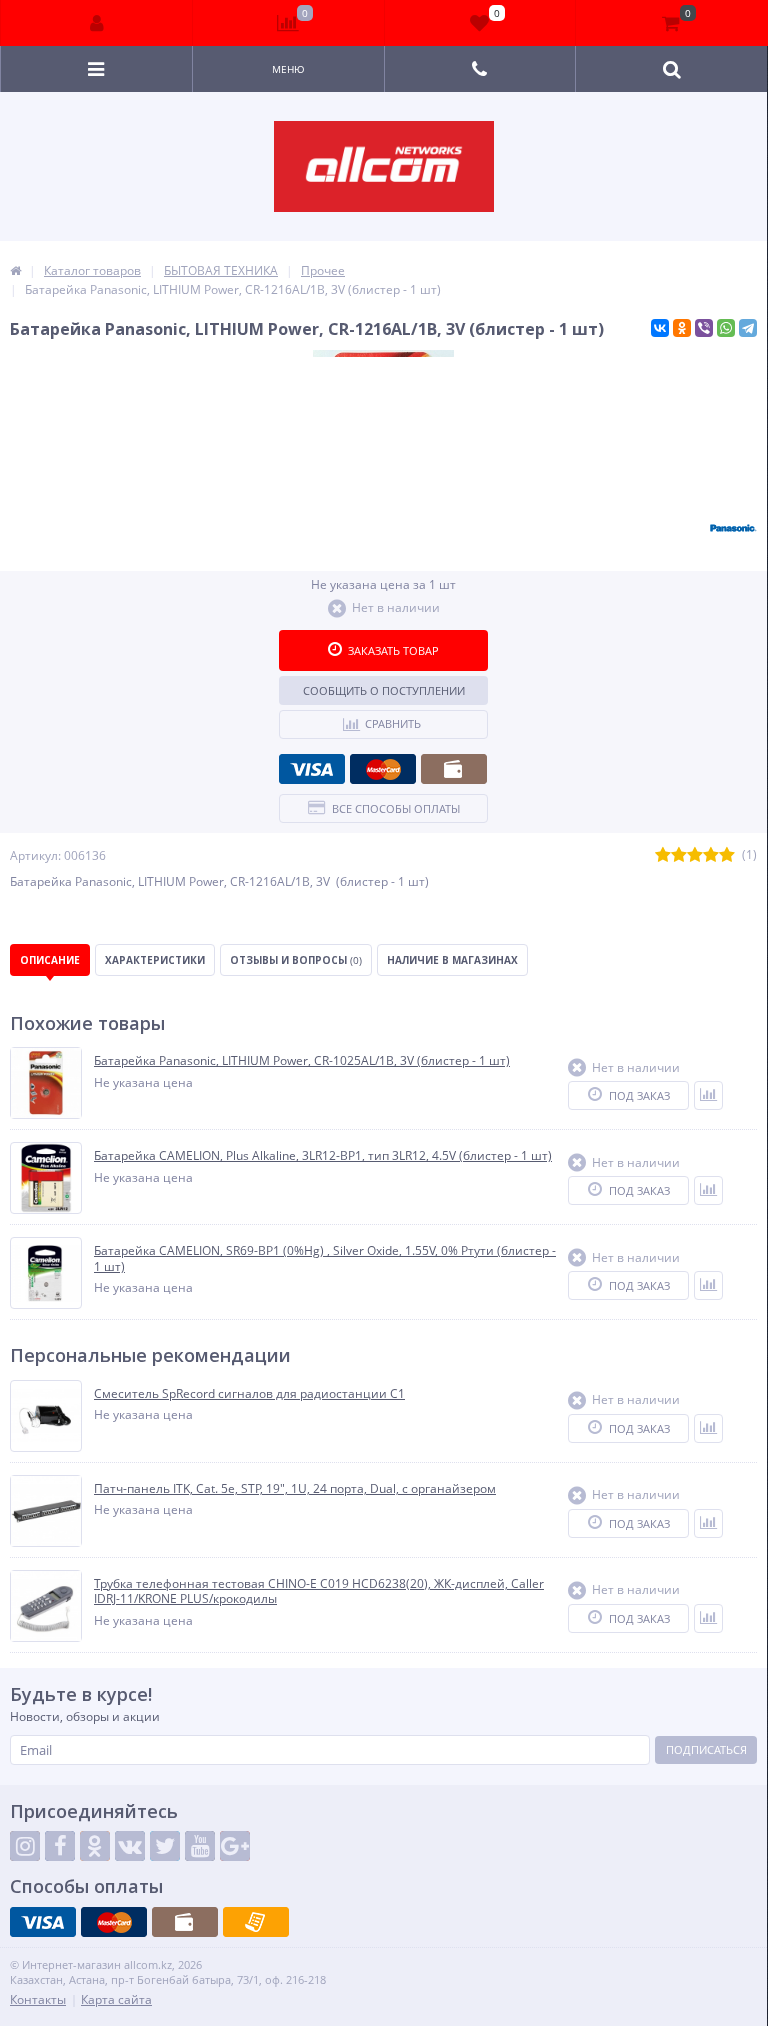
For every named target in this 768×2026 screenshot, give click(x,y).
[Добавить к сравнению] (708, 1095)
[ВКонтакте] (660, 328)
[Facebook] (60, 1846)
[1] (663, 855)
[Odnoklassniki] (95, 1846)
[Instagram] (25, 1846)
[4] (711, 855)
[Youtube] (200, 1846)
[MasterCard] (383, 769)
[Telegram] (748, 328)
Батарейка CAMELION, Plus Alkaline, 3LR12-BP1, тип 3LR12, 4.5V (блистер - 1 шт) (323, 1156)
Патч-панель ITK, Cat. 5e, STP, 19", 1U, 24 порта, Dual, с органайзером (295, 1489)
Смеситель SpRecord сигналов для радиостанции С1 (249, 1394)
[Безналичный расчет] (256, 1922)
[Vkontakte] (130, 1846)
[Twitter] (165, 1846)
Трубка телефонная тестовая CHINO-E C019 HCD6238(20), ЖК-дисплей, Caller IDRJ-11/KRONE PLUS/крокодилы (319, 1591)
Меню (288, 69)
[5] (727, 855)
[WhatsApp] (726, 328)
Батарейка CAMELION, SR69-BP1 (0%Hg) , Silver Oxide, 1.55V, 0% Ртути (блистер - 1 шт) (325, 1258)
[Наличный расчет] (454, 769)
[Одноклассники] (682, 328)
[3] (695, 855)
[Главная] (15, 270)
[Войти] (97, 23)
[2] (679, 855)
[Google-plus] (235, 1846)
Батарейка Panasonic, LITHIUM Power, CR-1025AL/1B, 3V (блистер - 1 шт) (302, 1061)
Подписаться (706, 1749)
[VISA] (312, 769)
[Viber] (704, 328)
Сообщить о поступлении (384, 690)
